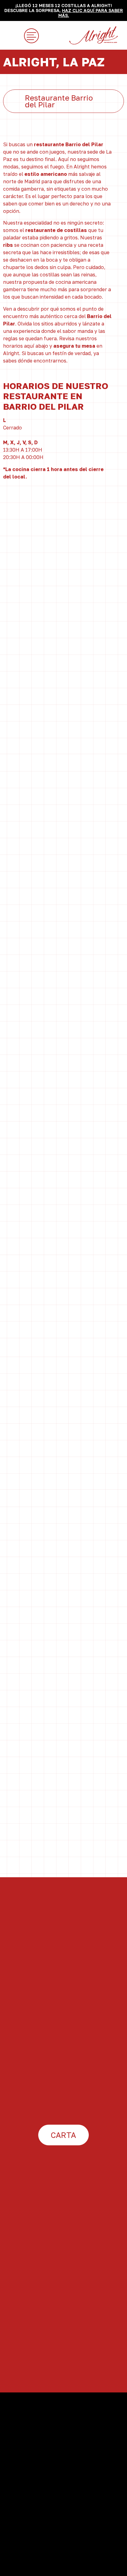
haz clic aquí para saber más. (91, 13)
